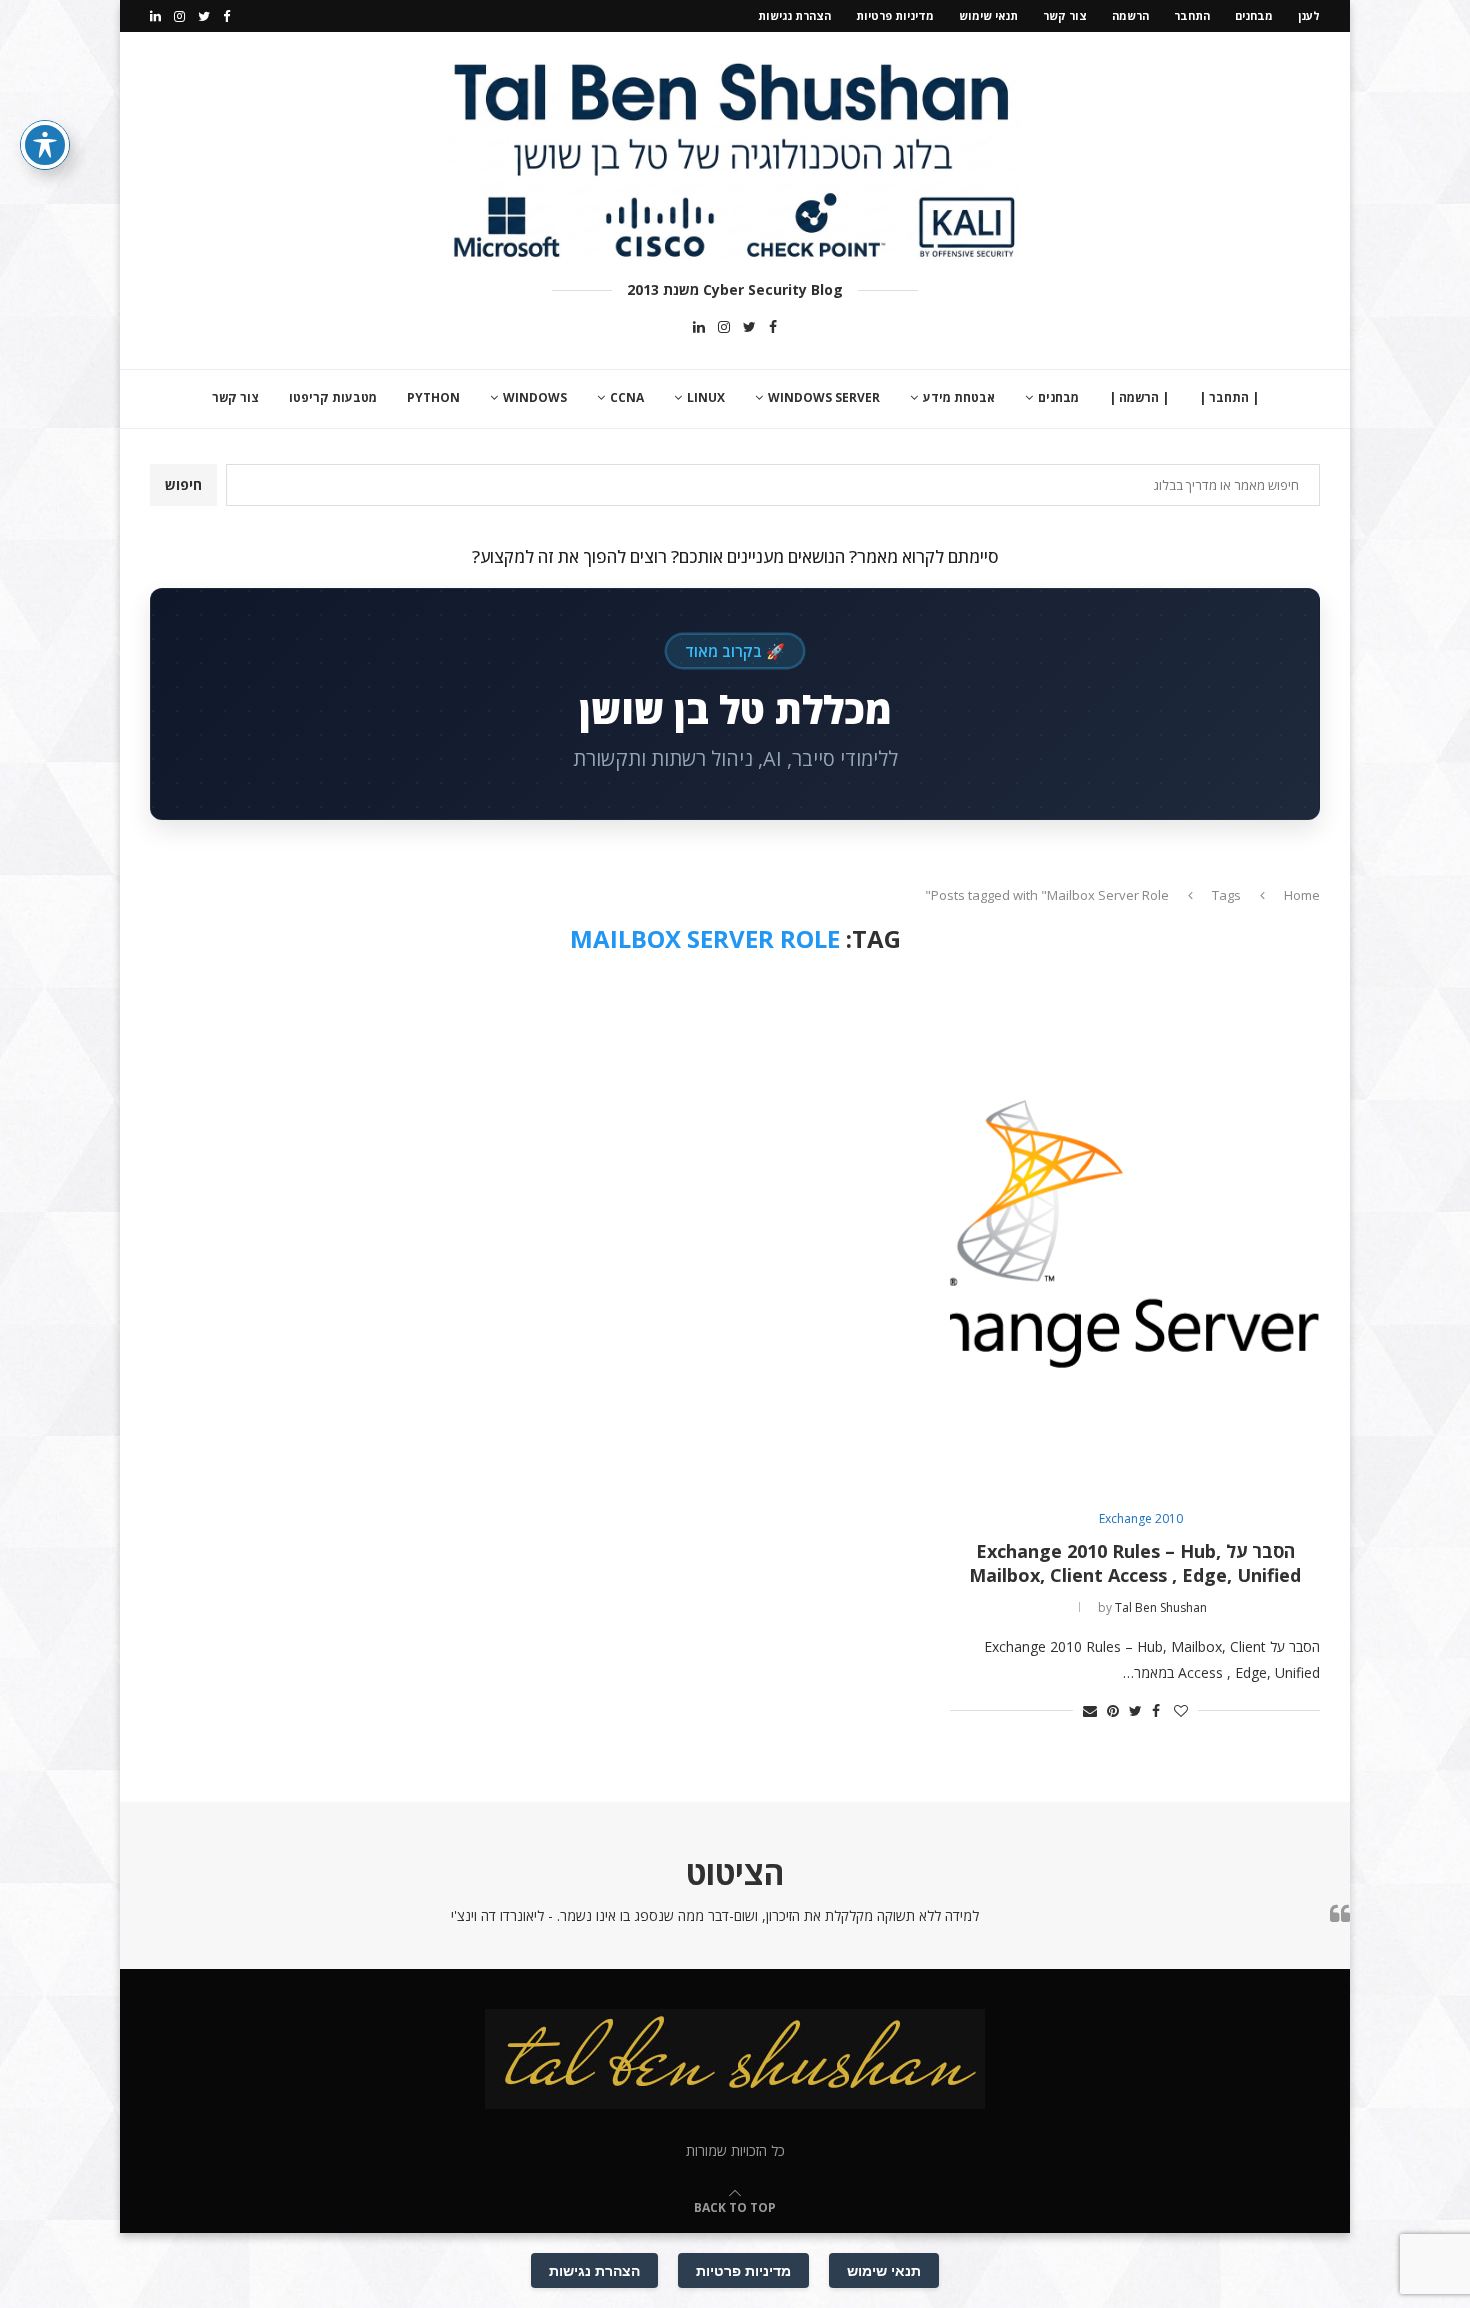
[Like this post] (1181, 1710)
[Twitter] (204, 16)
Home (1302, 895)
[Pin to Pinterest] (1113, 1710)
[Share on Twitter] (1135, 1710)
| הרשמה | (1139, 397)
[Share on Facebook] (1156, 1710)
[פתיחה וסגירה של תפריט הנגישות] (45, 145)
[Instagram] (179, 16)
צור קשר (1065, 15)
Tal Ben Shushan (1161, 1607)
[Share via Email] (1090, 1710)
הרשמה (1130, 15)
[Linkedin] (155, 16)
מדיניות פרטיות (895, 15)
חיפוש (183, 484)
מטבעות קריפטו (333, 397)
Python (433, 397)
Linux (706, 397)
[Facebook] (226, 16)
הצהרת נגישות (794, 15)
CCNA (627, 397)
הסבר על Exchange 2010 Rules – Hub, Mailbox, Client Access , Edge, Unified (1135, 1563)
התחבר (1192, 15)
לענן (1309, 15)
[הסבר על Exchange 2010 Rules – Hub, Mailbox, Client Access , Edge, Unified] (1135, 1233)
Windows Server (824, 397)
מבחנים (1254, 15)
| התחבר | (1229, 397)
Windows (535, 397)
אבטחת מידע (959, 397)
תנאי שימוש (988, 15)
